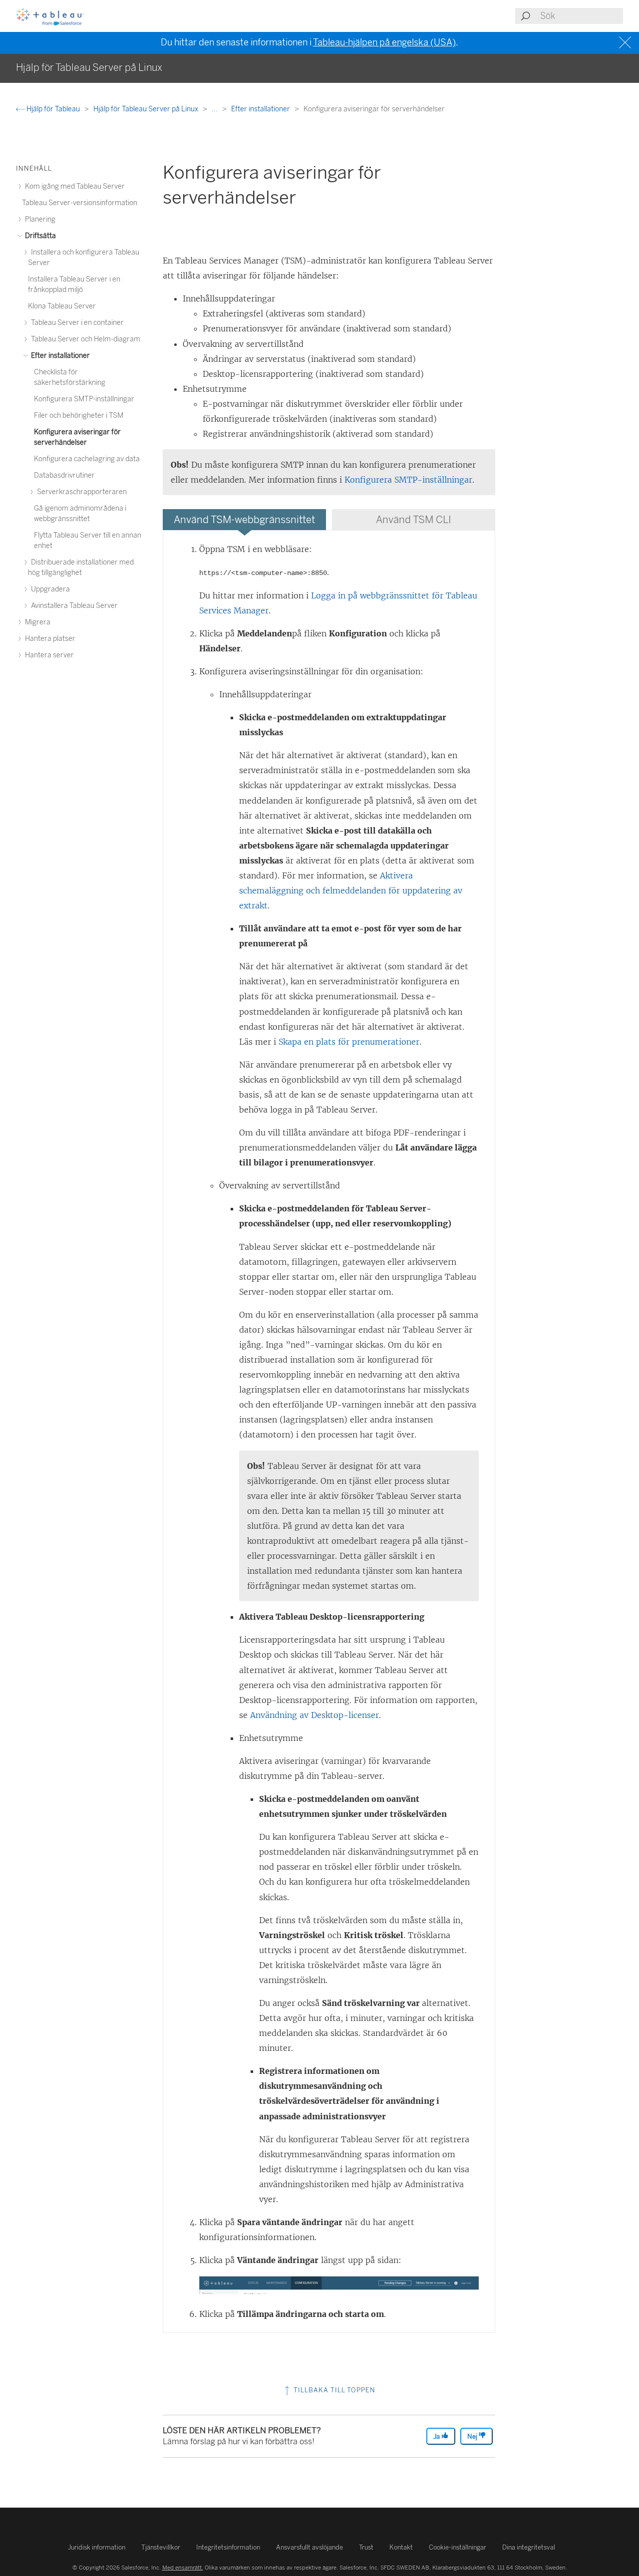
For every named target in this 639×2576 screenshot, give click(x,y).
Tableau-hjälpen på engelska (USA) (384, 42)
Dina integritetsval (529, 2547)
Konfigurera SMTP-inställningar (408, 480)
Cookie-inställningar (458, 2547)
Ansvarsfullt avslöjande (310, 2547)
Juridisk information (97, 2547)
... (215, 109)
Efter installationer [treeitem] (60, 356)
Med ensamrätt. (183, 2568)
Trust (366, 2547)
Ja (437, 2436)
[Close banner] (626, 43)
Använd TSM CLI (414, 520)
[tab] (244, 520)
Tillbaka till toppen (333, 2390)
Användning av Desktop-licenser (315, 1715)
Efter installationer (261, 109)
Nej (473, 2436)
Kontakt (401, 2547)
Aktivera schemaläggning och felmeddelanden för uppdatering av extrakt (351, 890)
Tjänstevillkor (161, 2547)
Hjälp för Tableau (53, 109)
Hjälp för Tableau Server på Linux (147, 109)
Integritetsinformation (228, 2547)
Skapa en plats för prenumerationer (349, 1042)
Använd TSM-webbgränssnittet (244, 520)
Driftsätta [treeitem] (40, 236)
